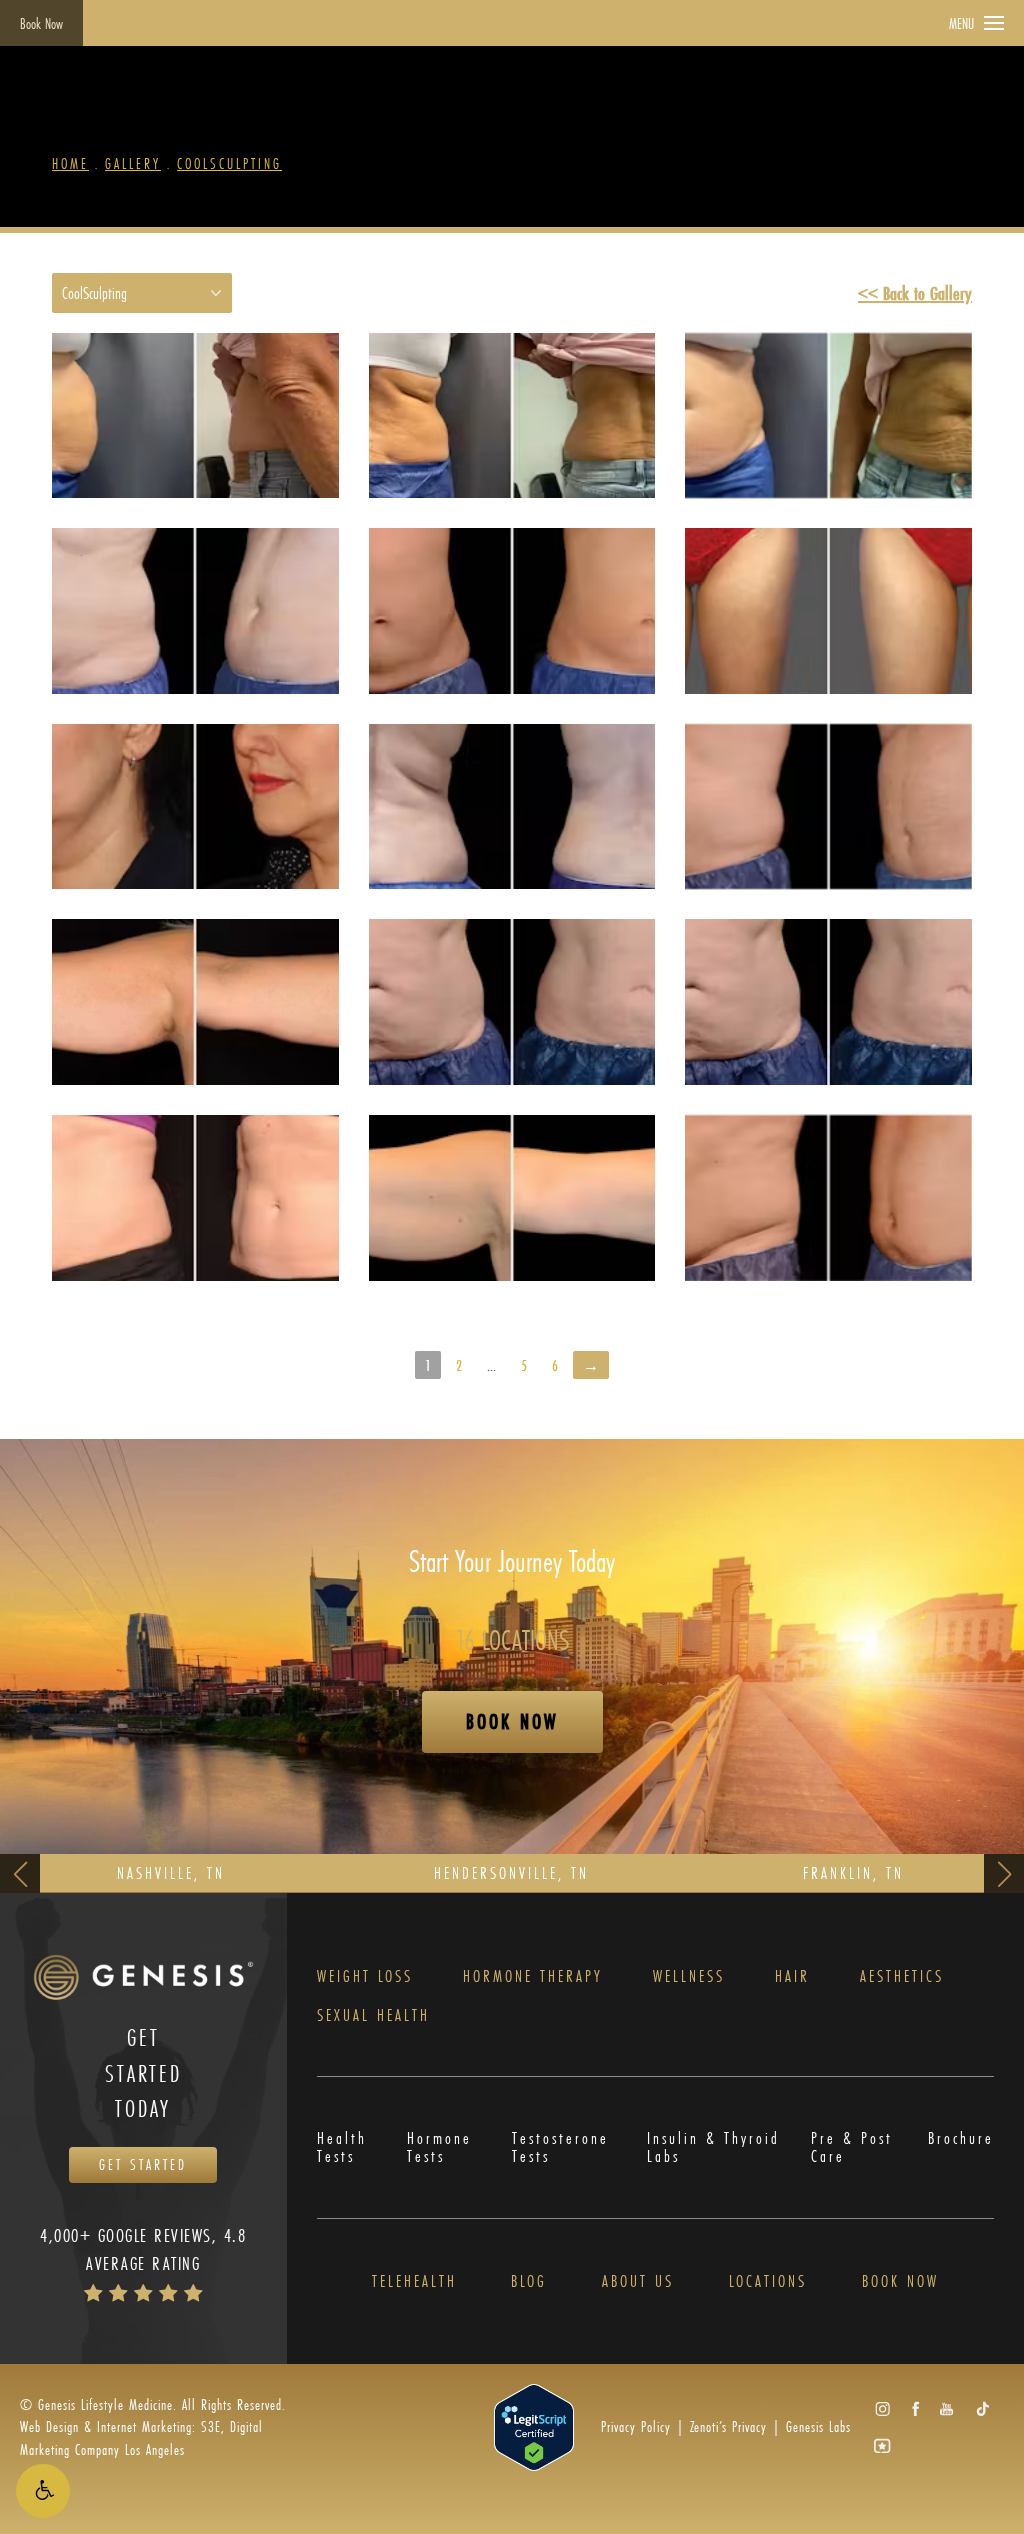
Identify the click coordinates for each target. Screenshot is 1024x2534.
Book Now (41, 23)
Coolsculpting (229, 163)
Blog (529, 2281)
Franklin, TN (853, 1872)
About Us (638, 2281)
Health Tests (342, 2147)
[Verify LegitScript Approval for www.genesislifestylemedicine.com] (534, 2425)
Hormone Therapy (533, 1976)
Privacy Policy (636, 2426)
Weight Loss (365, 1976)
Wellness (689, 1976)
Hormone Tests (439, 2147)
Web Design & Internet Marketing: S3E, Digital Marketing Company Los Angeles (141, 2437)
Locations (768, 2281)
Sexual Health (373, 2015)
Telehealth (414, 2281)
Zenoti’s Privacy (728, 2426)
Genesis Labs (818, 2426)
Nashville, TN (171, 1872)
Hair (792, 1976)
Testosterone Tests (560, 2147)
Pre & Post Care (852, 2147)
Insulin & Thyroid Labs (713, 2147)
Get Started (143, 2164)
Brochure (961, 2139)
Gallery (133, 163)
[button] (43, 2491)
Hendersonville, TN (511, 1872)
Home (70, 163)
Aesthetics (902, 1976)
